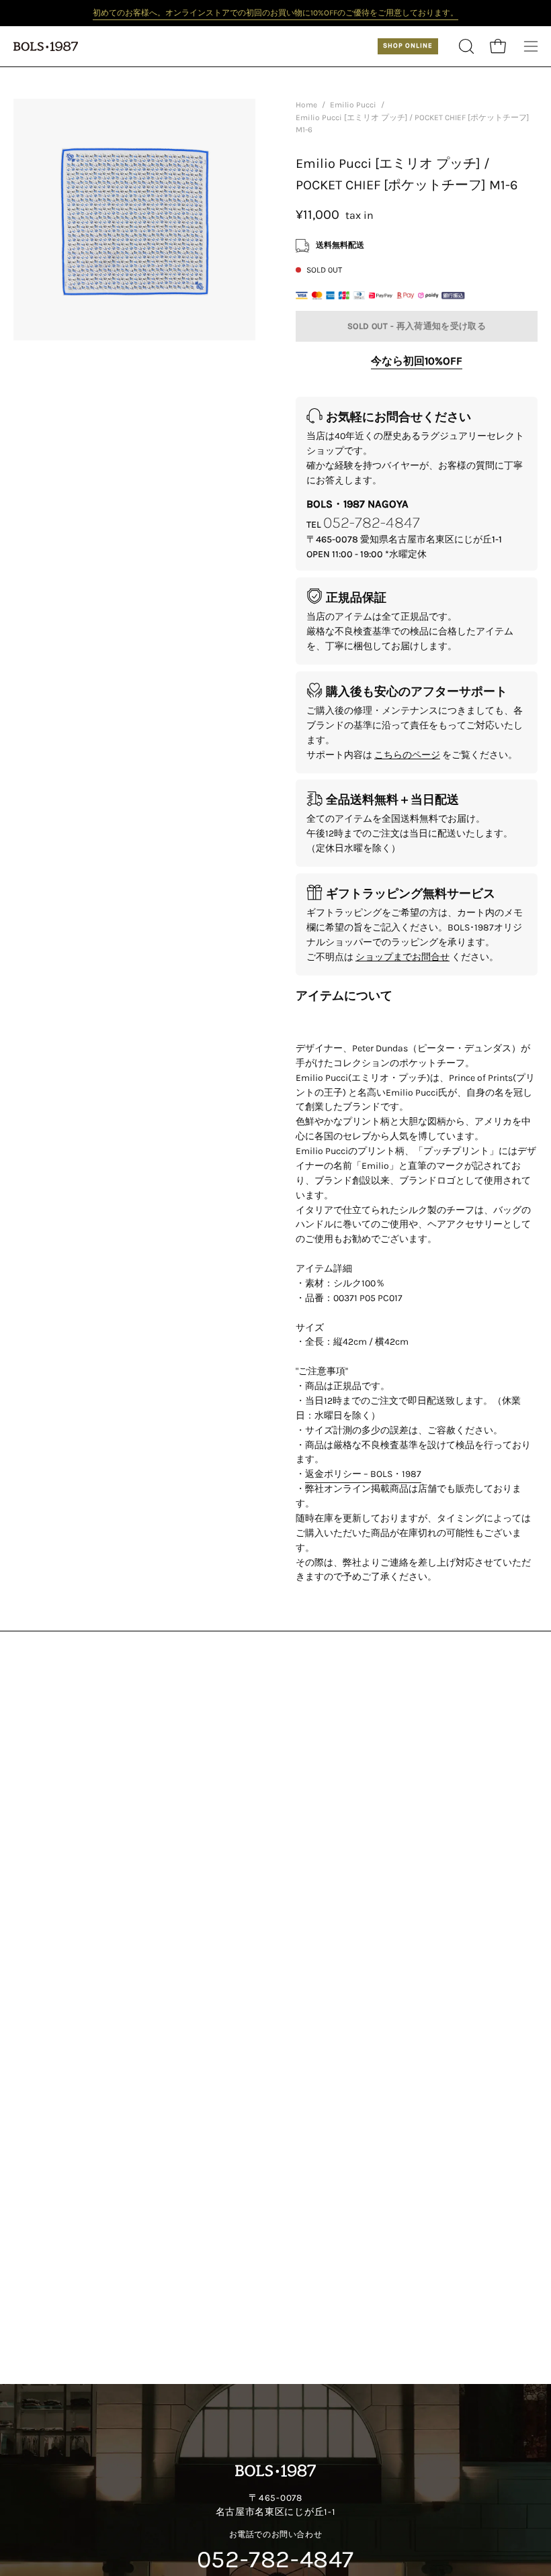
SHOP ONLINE (408, 46)
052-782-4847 (372, 522)
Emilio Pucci (353, 105)
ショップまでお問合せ (402, 956)
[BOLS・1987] (47, 46)
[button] (465, 46)
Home (306, 105)
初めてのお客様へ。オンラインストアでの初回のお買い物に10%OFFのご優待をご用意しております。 (275, 13)
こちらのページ (407, 754)
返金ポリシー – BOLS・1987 (363, 1475)
